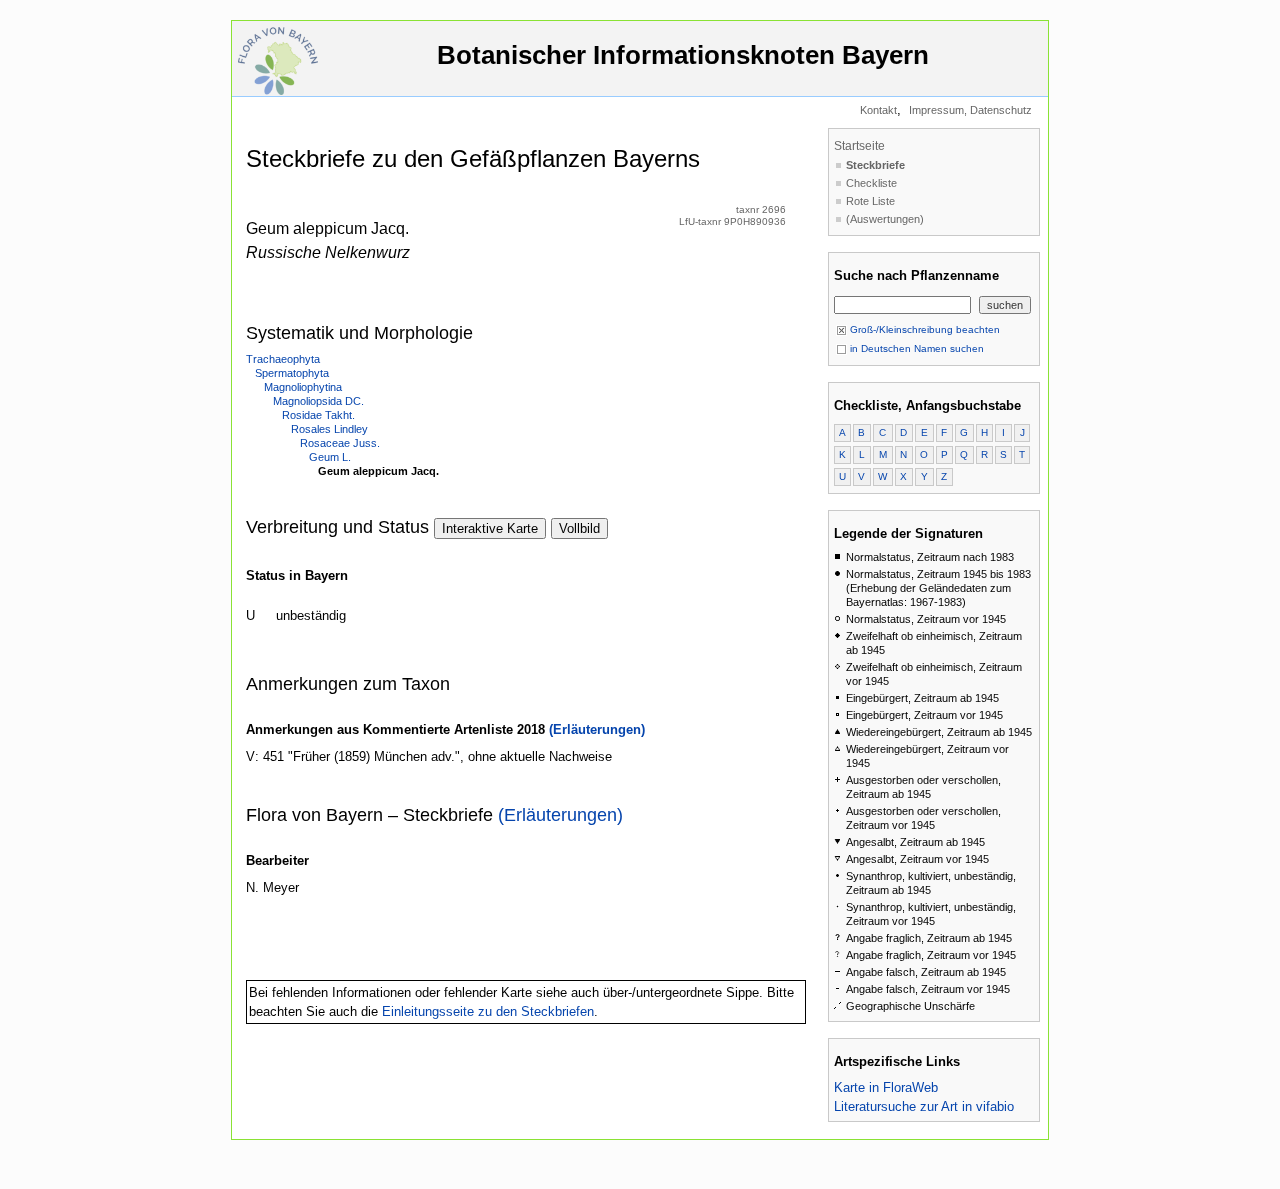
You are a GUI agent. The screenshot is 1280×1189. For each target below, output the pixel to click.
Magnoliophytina (303, 387)
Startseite (859, 146)
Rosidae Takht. (318, 415)
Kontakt (878, 110)
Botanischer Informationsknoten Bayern (683, 55)
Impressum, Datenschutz (970, 110)
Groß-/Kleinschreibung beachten (923, 329)
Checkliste (871, 183)
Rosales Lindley (329, 429)
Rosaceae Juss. (340, 443)
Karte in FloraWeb (886, 1087)
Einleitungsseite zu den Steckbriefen (488, 1011)
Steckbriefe (875, 165)
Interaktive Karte (490, 528)
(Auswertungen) (885, 219)
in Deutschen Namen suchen (915, 348)
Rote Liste (870, 201)
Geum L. (330, 457)
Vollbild (579, 528)
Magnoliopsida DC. (318, 401)
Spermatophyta (292, 373)
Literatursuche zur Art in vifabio (924, 1106)
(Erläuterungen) (597, 729)
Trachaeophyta (283, 359)
